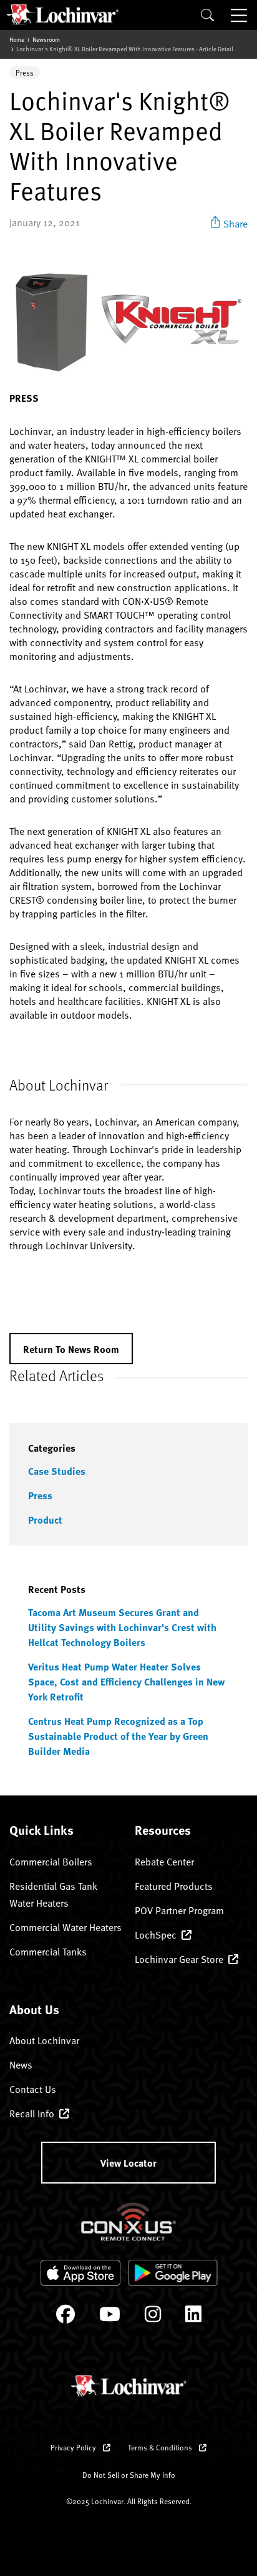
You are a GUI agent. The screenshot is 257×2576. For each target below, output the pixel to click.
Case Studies (57, 1471)
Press (40, 1495)
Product (45, 1520)
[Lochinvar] (62, 14)
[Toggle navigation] (240, 15)
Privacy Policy (74, 2447)
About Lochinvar (44, 2040)
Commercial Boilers (51, 1861)
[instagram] (153, 2317)
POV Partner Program (179, 1910)
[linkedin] (193, 2317)
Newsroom (46, 39)
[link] (229, 222)
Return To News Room (71, 1349)
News (21, 2064)
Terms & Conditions (161, 2447)
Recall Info (32, 2113)
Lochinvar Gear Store (179, 1959)
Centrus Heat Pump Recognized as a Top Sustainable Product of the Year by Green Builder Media (118, 1736)
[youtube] (110, 2317)
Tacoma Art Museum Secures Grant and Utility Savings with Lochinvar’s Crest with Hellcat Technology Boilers (122, 1627)
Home (17, 39)
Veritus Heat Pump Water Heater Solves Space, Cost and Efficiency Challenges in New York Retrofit (126, 1681)
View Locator (128, 2163)
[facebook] (65, 2317)
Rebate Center (164, 1861)
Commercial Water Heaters (65, 1927)
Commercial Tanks (48, 1951)
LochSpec (156, 1934)
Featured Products (174, 1885)
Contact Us (33, 2089)
